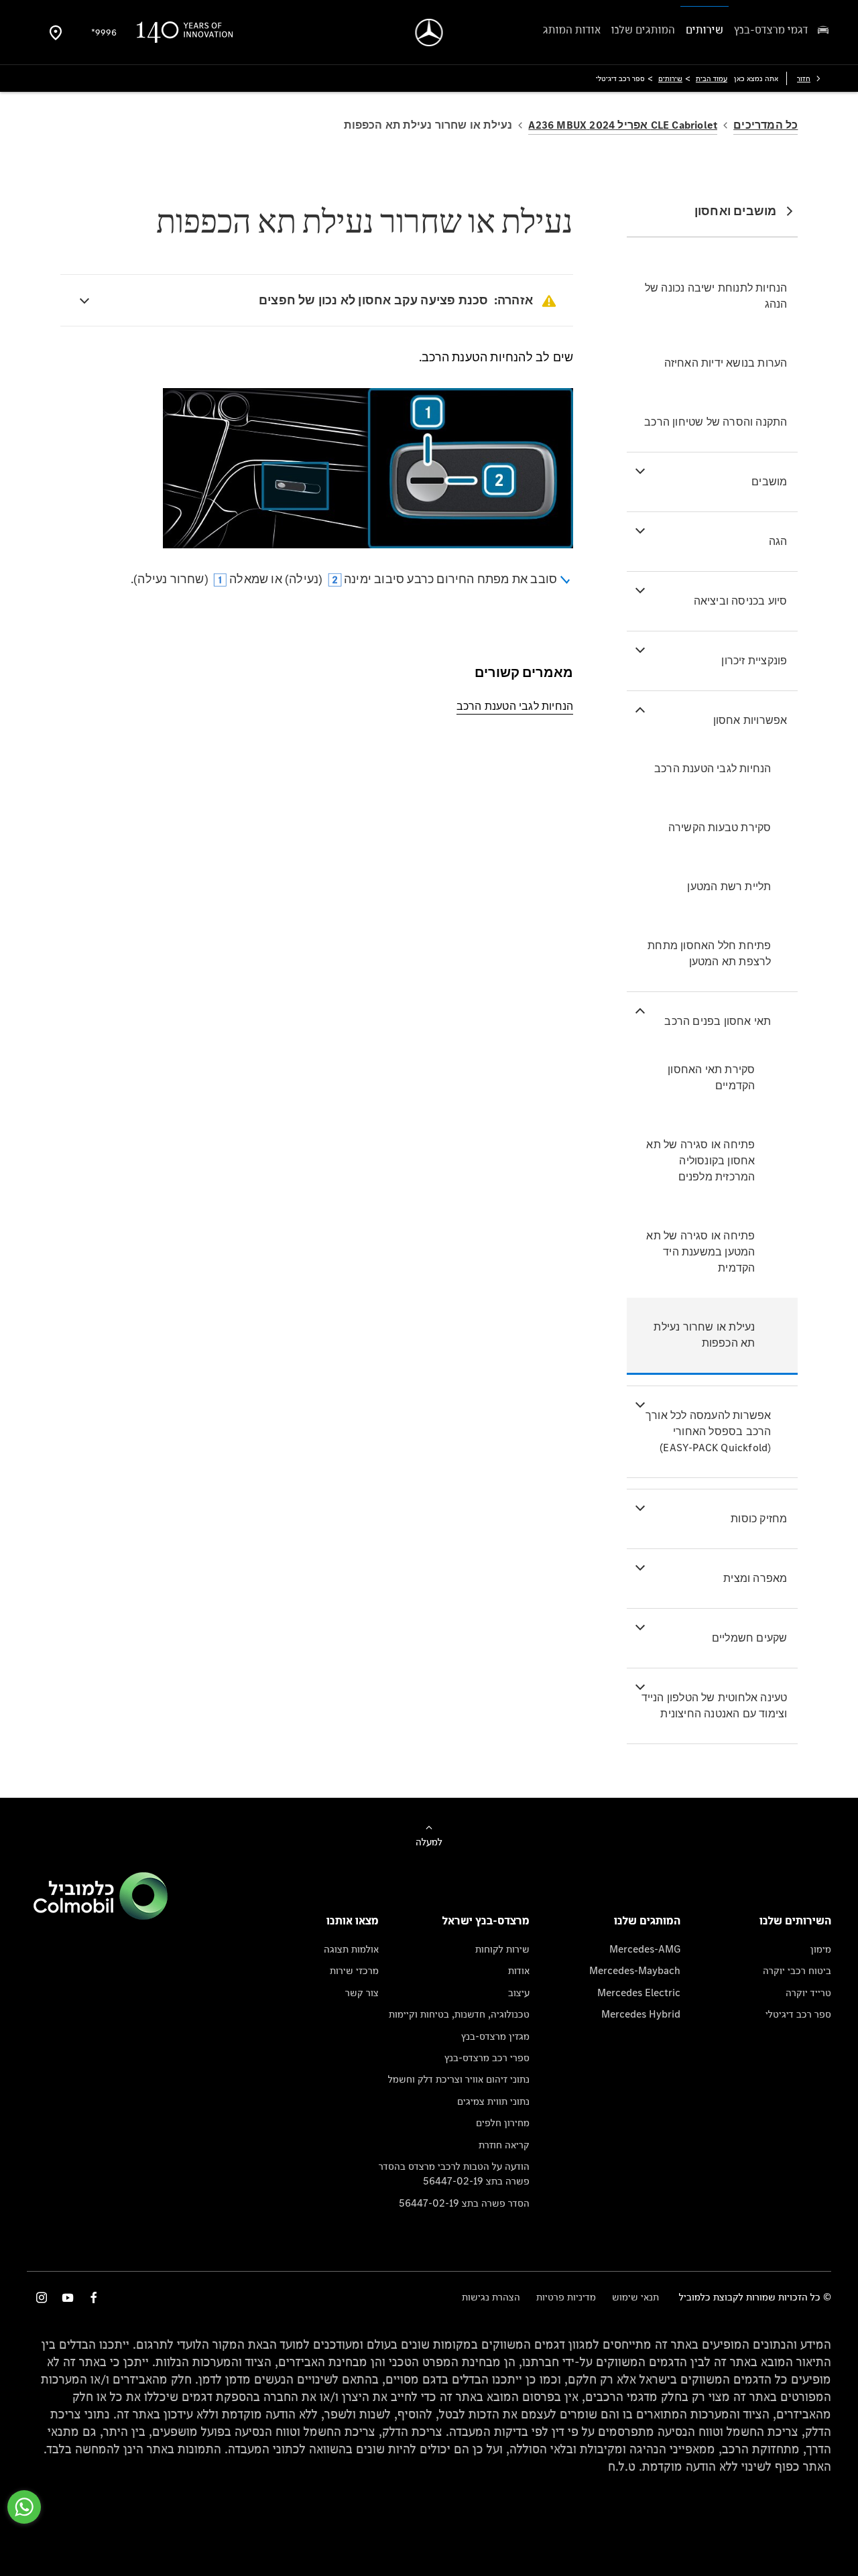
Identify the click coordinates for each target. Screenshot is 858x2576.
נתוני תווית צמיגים (493, 2101)
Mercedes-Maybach (635, 1970)
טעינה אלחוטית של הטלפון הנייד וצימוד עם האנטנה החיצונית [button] (715, 1706)
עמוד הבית (712, 78)
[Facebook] (94, 2297)
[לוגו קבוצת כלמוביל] (101, 1916)
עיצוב (519, 1992)
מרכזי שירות (354, 1970)
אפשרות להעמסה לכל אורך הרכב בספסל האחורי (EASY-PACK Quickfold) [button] (708, 1431)
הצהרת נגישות (491, 2297)
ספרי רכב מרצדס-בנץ (487, 2058)
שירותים (670, 78)
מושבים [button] (769, 482)
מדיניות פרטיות (566, 2297)
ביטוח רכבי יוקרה (797, 1970)
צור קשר (362, 1992)
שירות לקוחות (502, 1949)
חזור (804, 78)
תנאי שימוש (635, 2297)
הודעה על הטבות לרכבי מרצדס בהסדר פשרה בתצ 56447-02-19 (454, 2173)
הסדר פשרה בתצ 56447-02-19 (464, 2203)
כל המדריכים (765, 125)
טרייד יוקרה (808, 1992)
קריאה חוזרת (504, 2145)
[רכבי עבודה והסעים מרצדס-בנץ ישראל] (429, 33)
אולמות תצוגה (351, 1949)
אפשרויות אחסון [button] (750, 720)
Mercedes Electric (639, 1992)
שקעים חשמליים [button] (750, 1638)
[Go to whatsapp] (24, 2507)
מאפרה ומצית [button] (755, 1578)
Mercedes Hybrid (641, 2014)
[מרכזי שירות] (56, 32)
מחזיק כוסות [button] (759, 1519)
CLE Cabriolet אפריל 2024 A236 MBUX (623, 125)
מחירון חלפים (503, 2123)
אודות (519, 1970)
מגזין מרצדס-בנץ (495, 2036)
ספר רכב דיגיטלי (798, 2014)
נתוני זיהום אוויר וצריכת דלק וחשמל (459, 2079)
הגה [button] (778, 541)
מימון (821, 1949)
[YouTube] (68, 2297)
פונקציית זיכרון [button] (754, 661)
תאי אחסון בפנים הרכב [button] (718, 1021)
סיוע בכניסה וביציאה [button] (741, 601)
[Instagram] (42, 2297)
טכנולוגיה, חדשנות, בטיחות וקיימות (459, 2014)
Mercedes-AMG (645, 1949)
